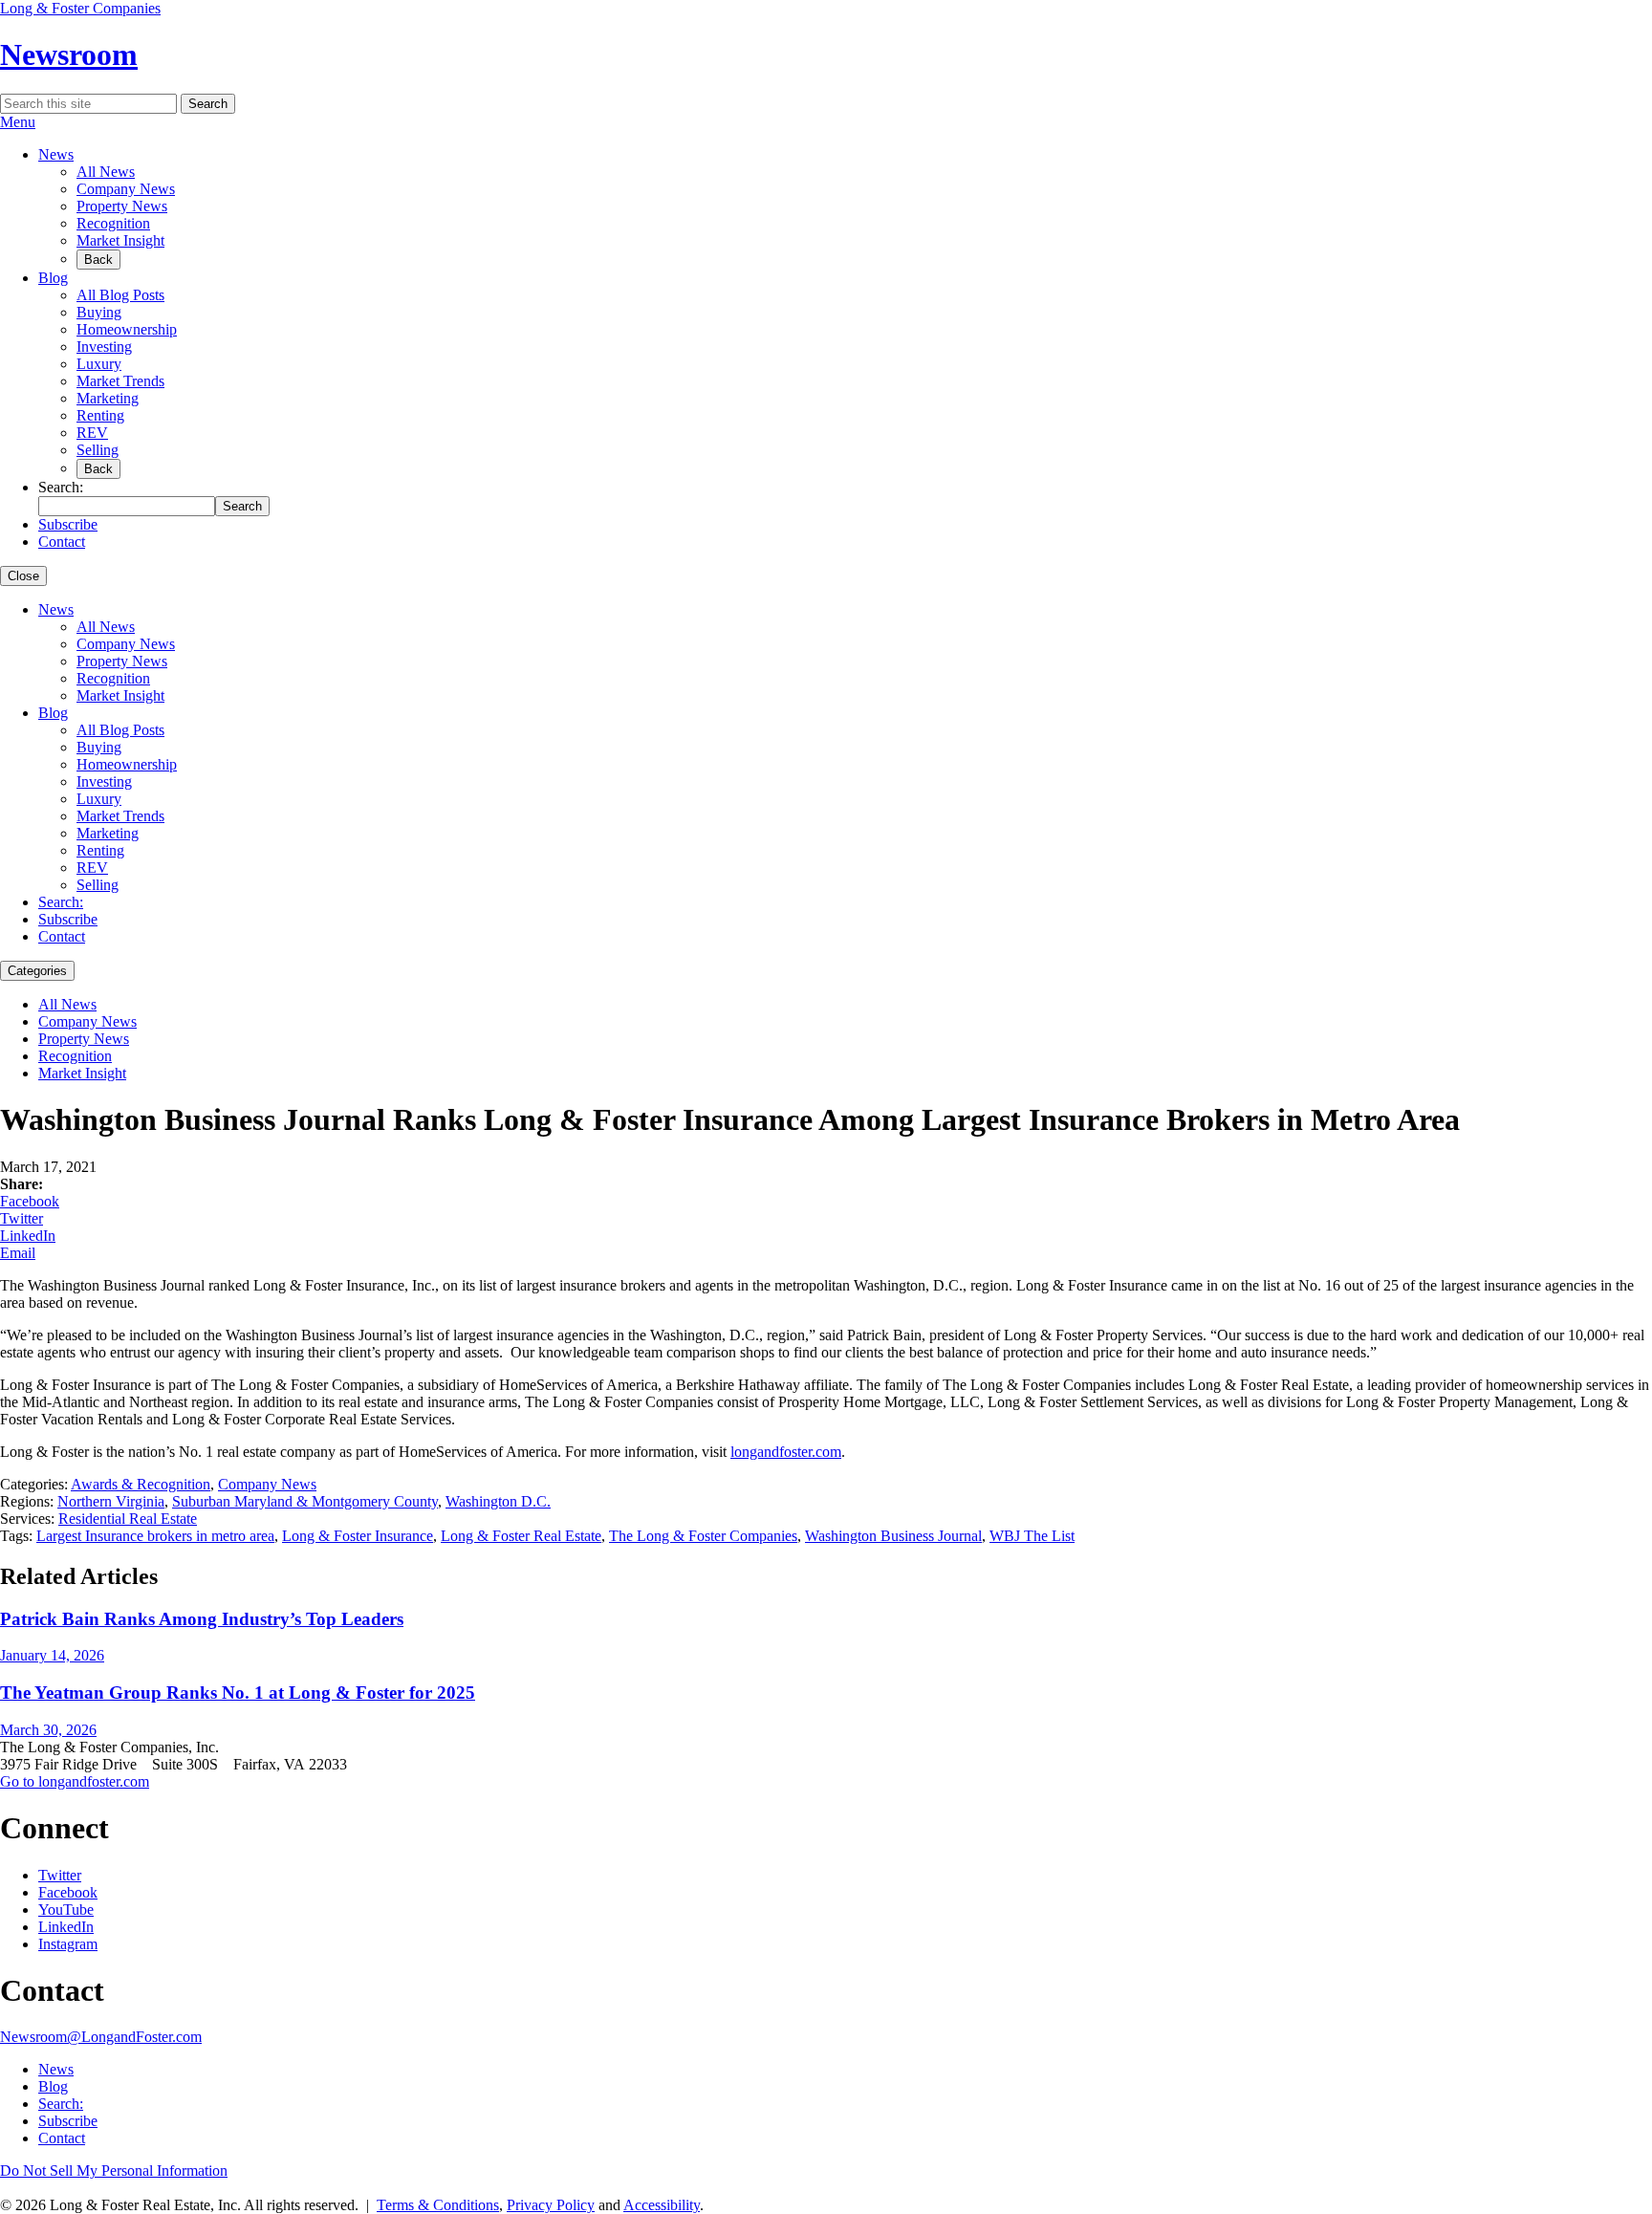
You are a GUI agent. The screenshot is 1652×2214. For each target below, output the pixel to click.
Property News (122, 206)
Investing (104, 347)
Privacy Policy (551, 2205)
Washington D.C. (498, 1501)
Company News (126, 189)
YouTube (66, 1910)
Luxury (99, 364)
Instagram (68, 1944)
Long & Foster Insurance (358, 1536)
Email (18, 1253)
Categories (37, 971)
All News (106, 172)
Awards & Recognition (141, 1484)
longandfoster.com (786, 1452)
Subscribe (68, 524)
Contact (62, 542)
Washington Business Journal (893, 1536)
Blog (53, 278)
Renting (100, 415)
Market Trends (120, 381)
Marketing (108, 398)
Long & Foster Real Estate (521, 1536)
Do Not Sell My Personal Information (114, 2171)
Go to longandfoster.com (75, 1781)
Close (23, 576)
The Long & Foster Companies (703, 1536)
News (56, 154)
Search (208, 104)
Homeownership (127, 329)
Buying (99, 312)
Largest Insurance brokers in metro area (155, 1536)
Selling (98, 450)
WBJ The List (1032, 1536)
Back (98, 260)
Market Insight (120, 240)
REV (92, 433)
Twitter (22, 1218)
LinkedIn (28, 1236)
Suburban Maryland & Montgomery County (305, 1501)
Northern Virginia (111, 1501)
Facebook (30, 1201)
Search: (61, 902)
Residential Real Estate (128, 1519)
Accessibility (662, 2205)
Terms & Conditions (438, 2205)
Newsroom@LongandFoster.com (101, 2037)
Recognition (113, 223)
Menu (18, 122)
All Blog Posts (120, 295)
